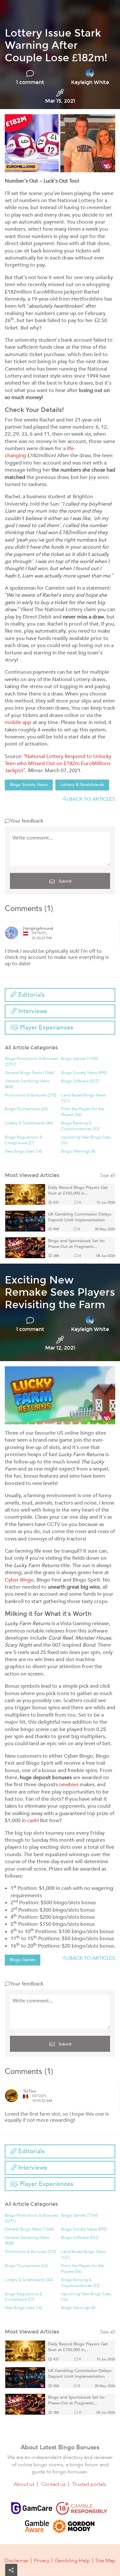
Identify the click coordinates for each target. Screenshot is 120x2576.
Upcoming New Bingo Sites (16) (86, 1140)
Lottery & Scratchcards (82, 785)
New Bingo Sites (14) (23, 1152)
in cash (30, 1821)
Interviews (32, 1011)
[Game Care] (32, 2508)
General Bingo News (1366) (29, 1073)
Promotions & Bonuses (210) (30, 1095)
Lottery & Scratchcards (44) (29, 1123)
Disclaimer (16, 2561)
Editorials (31, 995)
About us (24, 2484)
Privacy (42, 2561)
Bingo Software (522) (80, 1081)
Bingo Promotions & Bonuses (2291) (32, 1062)
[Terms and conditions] (82, 2508)
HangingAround (38, 929)
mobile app (18, 722)
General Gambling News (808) (27, 1084)
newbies (69, 1785)
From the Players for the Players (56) (83, 1112)
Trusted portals (89, 2484)
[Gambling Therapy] (74, 2526)
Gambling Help (72, 2561)
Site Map (105, 2561)
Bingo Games (23, 1960)
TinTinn (30, 2091)
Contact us (53, 2484)
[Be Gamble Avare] (37, 2526)
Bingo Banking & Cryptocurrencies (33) (80, 1126)
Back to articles (92, 799)
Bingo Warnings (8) (78, 1152)
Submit (64, 881)
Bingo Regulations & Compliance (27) (24, 1140)
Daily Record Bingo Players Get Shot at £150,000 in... (78, 1191)
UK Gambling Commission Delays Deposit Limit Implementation (80, 1217)
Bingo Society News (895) (84, 1073)
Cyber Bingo (19, 1580)
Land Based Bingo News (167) (84, 1098)
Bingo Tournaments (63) (26, 1109)
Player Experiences (46, 1028)
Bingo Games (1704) (80, 1059)
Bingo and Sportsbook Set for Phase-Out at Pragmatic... (76, 1244)
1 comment (30, 82)
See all (108, 1176)
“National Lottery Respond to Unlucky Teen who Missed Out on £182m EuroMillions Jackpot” (58, 764)
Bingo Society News (29, 785)
